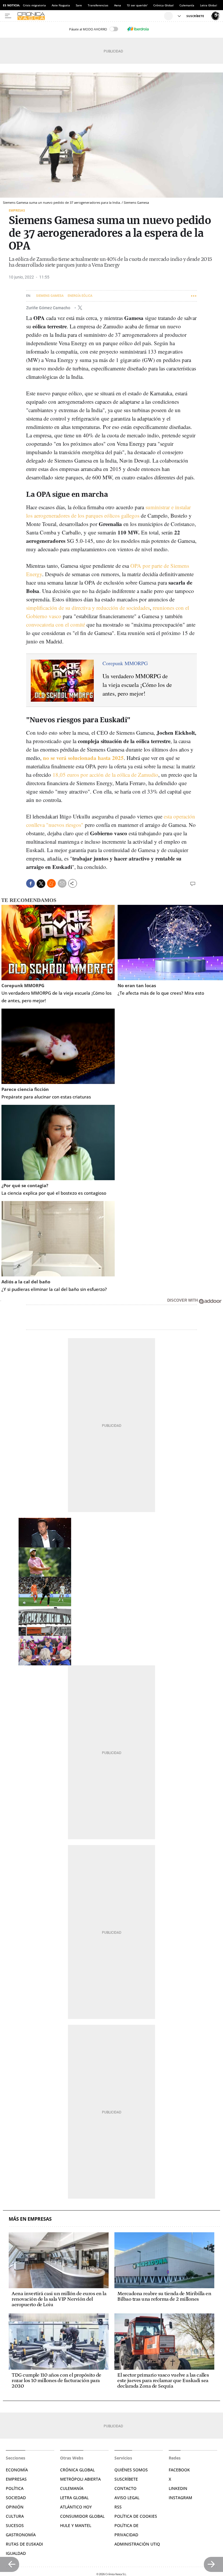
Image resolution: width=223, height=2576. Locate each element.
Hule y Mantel (76, 2525)
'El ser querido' (137, 5)
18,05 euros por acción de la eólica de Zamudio (105, 775)
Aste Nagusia (61, 5)
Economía (17, 2470)
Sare (79, 5)
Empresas (17, 210)
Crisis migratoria (34, 5)
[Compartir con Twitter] (41, 884)
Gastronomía (21, 2535)
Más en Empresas (30, 2219)
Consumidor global (82, 2516)
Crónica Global (163, 5)
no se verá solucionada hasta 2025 (83, 758)
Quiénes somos (131, 2470)
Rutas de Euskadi (24, 2544)
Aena (118, 5)
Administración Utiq (137, 2544)
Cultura (15, 2516)
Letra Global (209, 5)
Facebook (179, 2470)
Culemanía (187, 5)
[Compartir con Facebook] (30, 883)
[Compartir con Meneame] (51, 883)
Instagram (180, 2498)
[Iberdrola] (138, 29)
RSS (118, 2507)
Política (15, 2488)
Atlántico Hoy (76, 2507)
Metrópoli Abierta (80, 2479)
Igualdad (16, 2553)
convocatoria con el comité (56, 624)
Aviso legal (127, 2498)
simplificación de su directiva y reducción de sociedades (88, 608)
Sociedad (16, 2498)
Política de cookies (136, 2516)
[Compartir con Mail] (62, 883)
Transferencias (98, 5)
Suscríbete (126, 2479)
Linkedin (178, 2488)
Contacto (125, 2488)
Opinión (15, 2507)
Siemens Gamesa (50, 296)
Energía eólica (80, 296)
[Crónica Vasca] (90, 16)
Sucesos (15, 2525)
